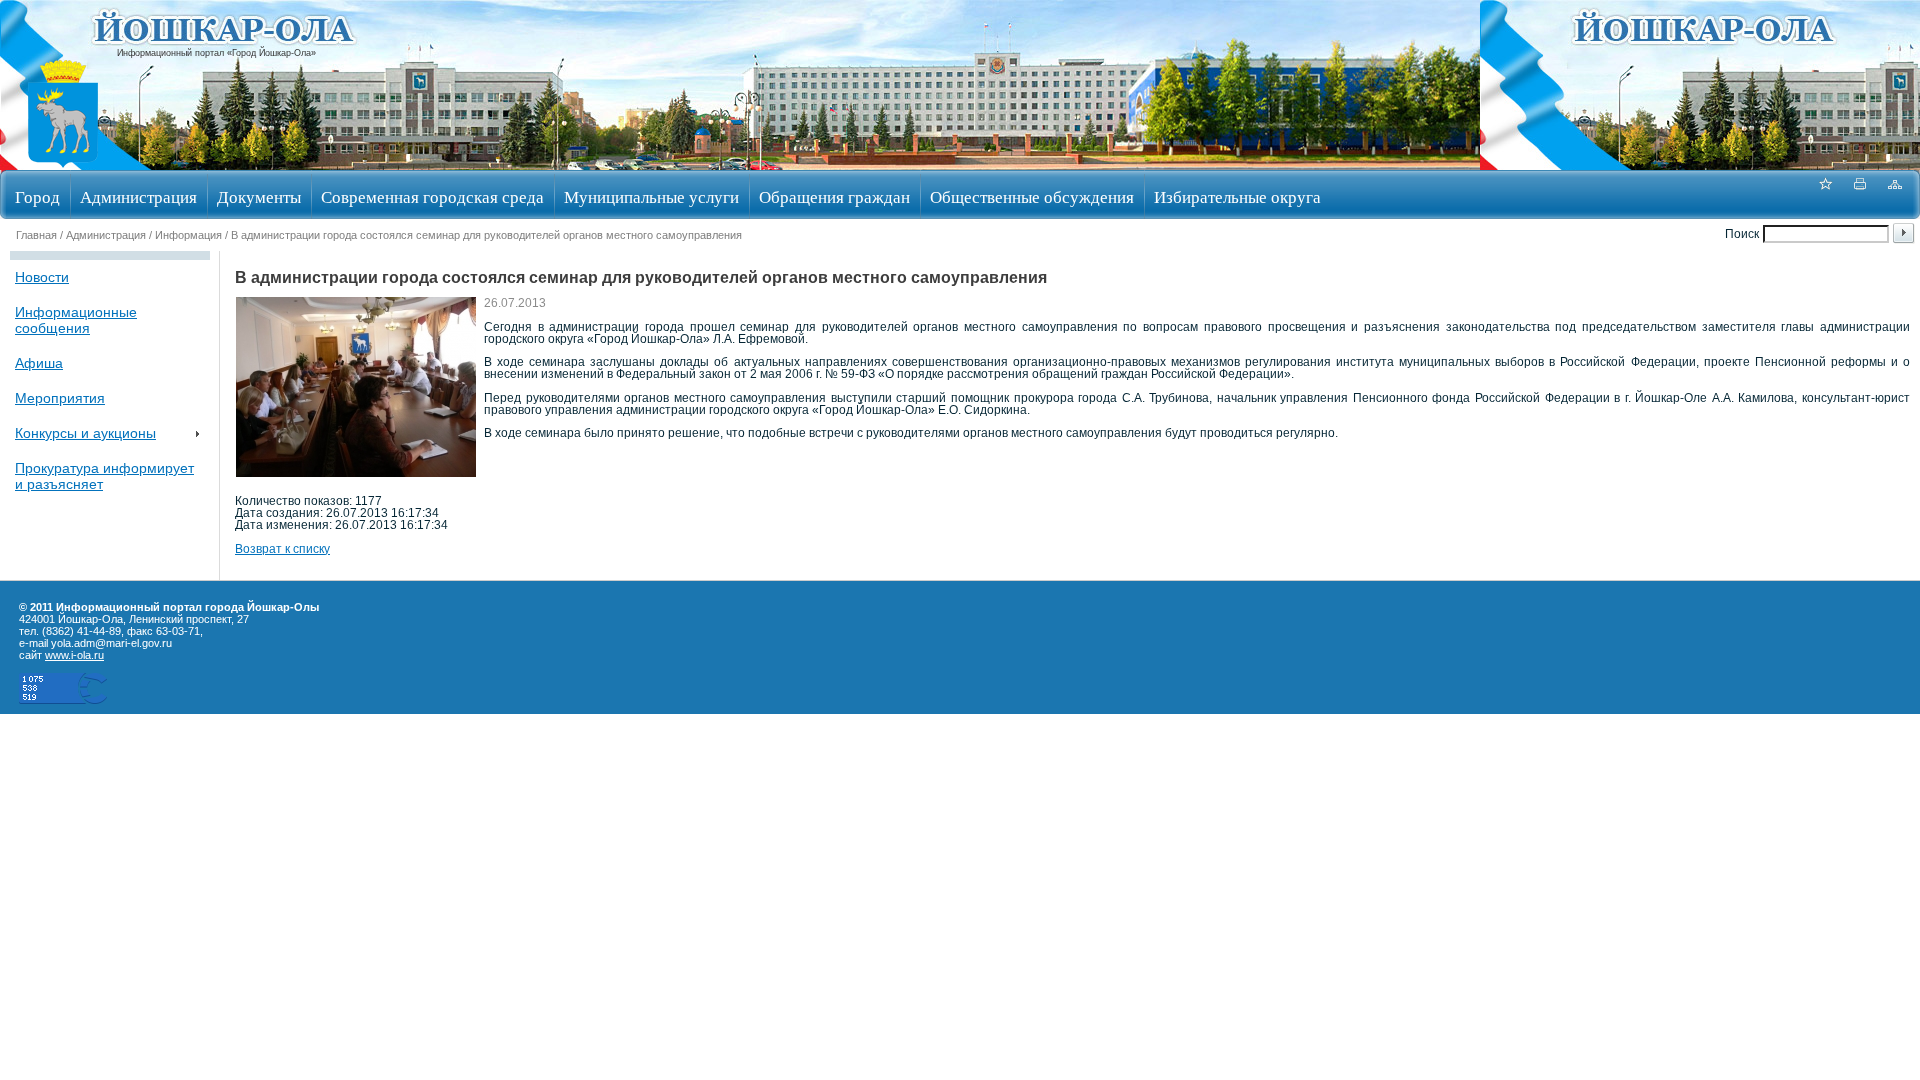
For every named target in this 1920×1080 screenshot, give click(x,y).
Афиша (39, 363)
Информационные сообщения (76, 320)
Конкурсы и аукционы (85, 433)
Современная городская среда (432, 196)
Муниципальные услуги (651, 196)
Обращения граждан (834, 196)
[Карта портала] (1895, 194)
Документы (259, 196)
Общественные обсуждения (1032, 196)
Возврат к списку (282, 549)
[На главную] (63, 163)
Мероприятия (60, 398)
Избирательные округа (1237, 196)
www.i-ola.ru (74, 655)
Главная (36, 235)
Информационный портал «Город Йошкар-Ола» (216, 53)
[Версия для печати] (1860, 194)
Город (37, 196)
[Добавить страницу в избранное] (1825, 194)
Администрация (138, 196)
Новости (42, 277)
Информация (188, 235)
